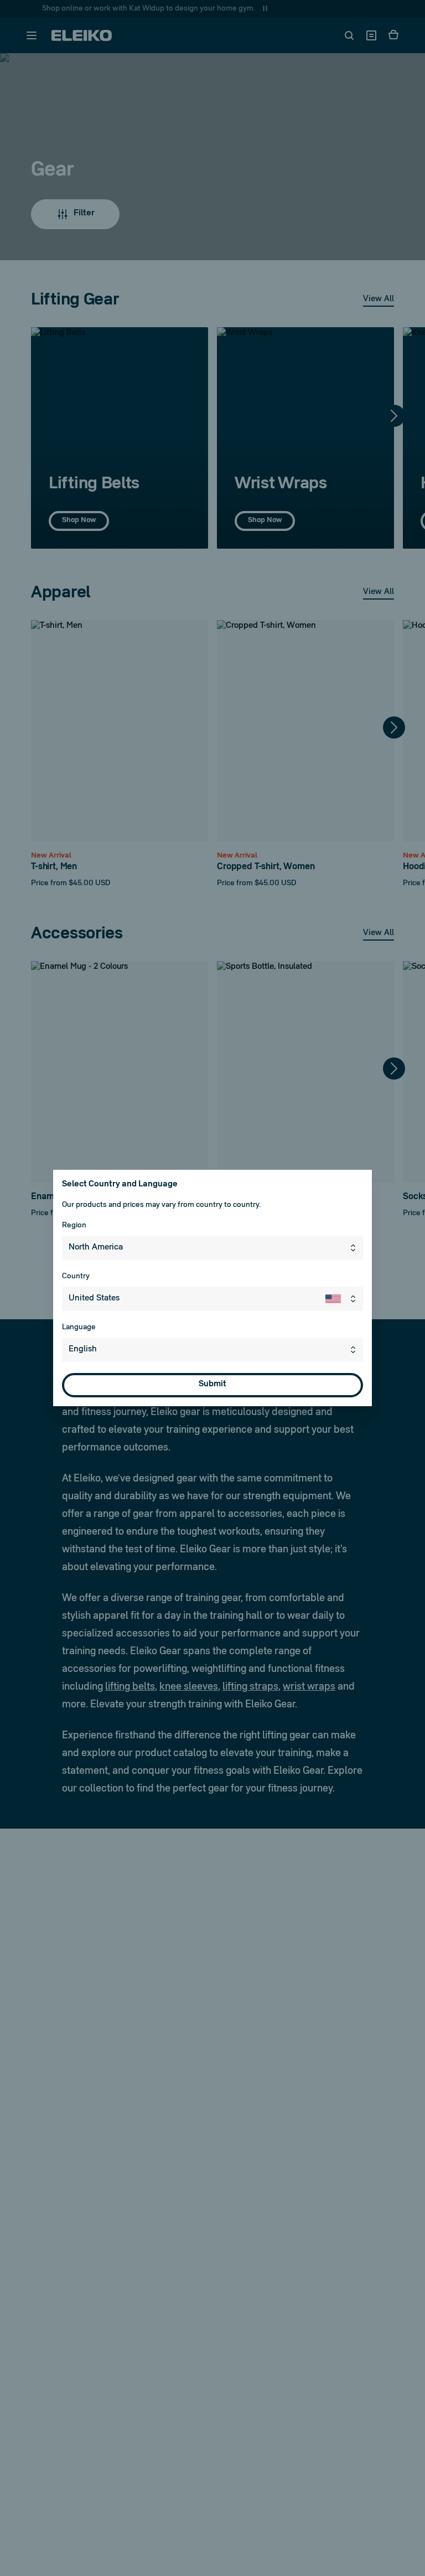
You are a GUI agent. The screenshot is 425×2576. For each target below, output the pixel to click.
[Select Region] (355, 1248)
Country (76, 1276)
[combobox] (212, 1248)
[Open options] (355, 1350)
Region (74, 1225)
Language (79, 1327)
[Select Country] (344, 1299)
